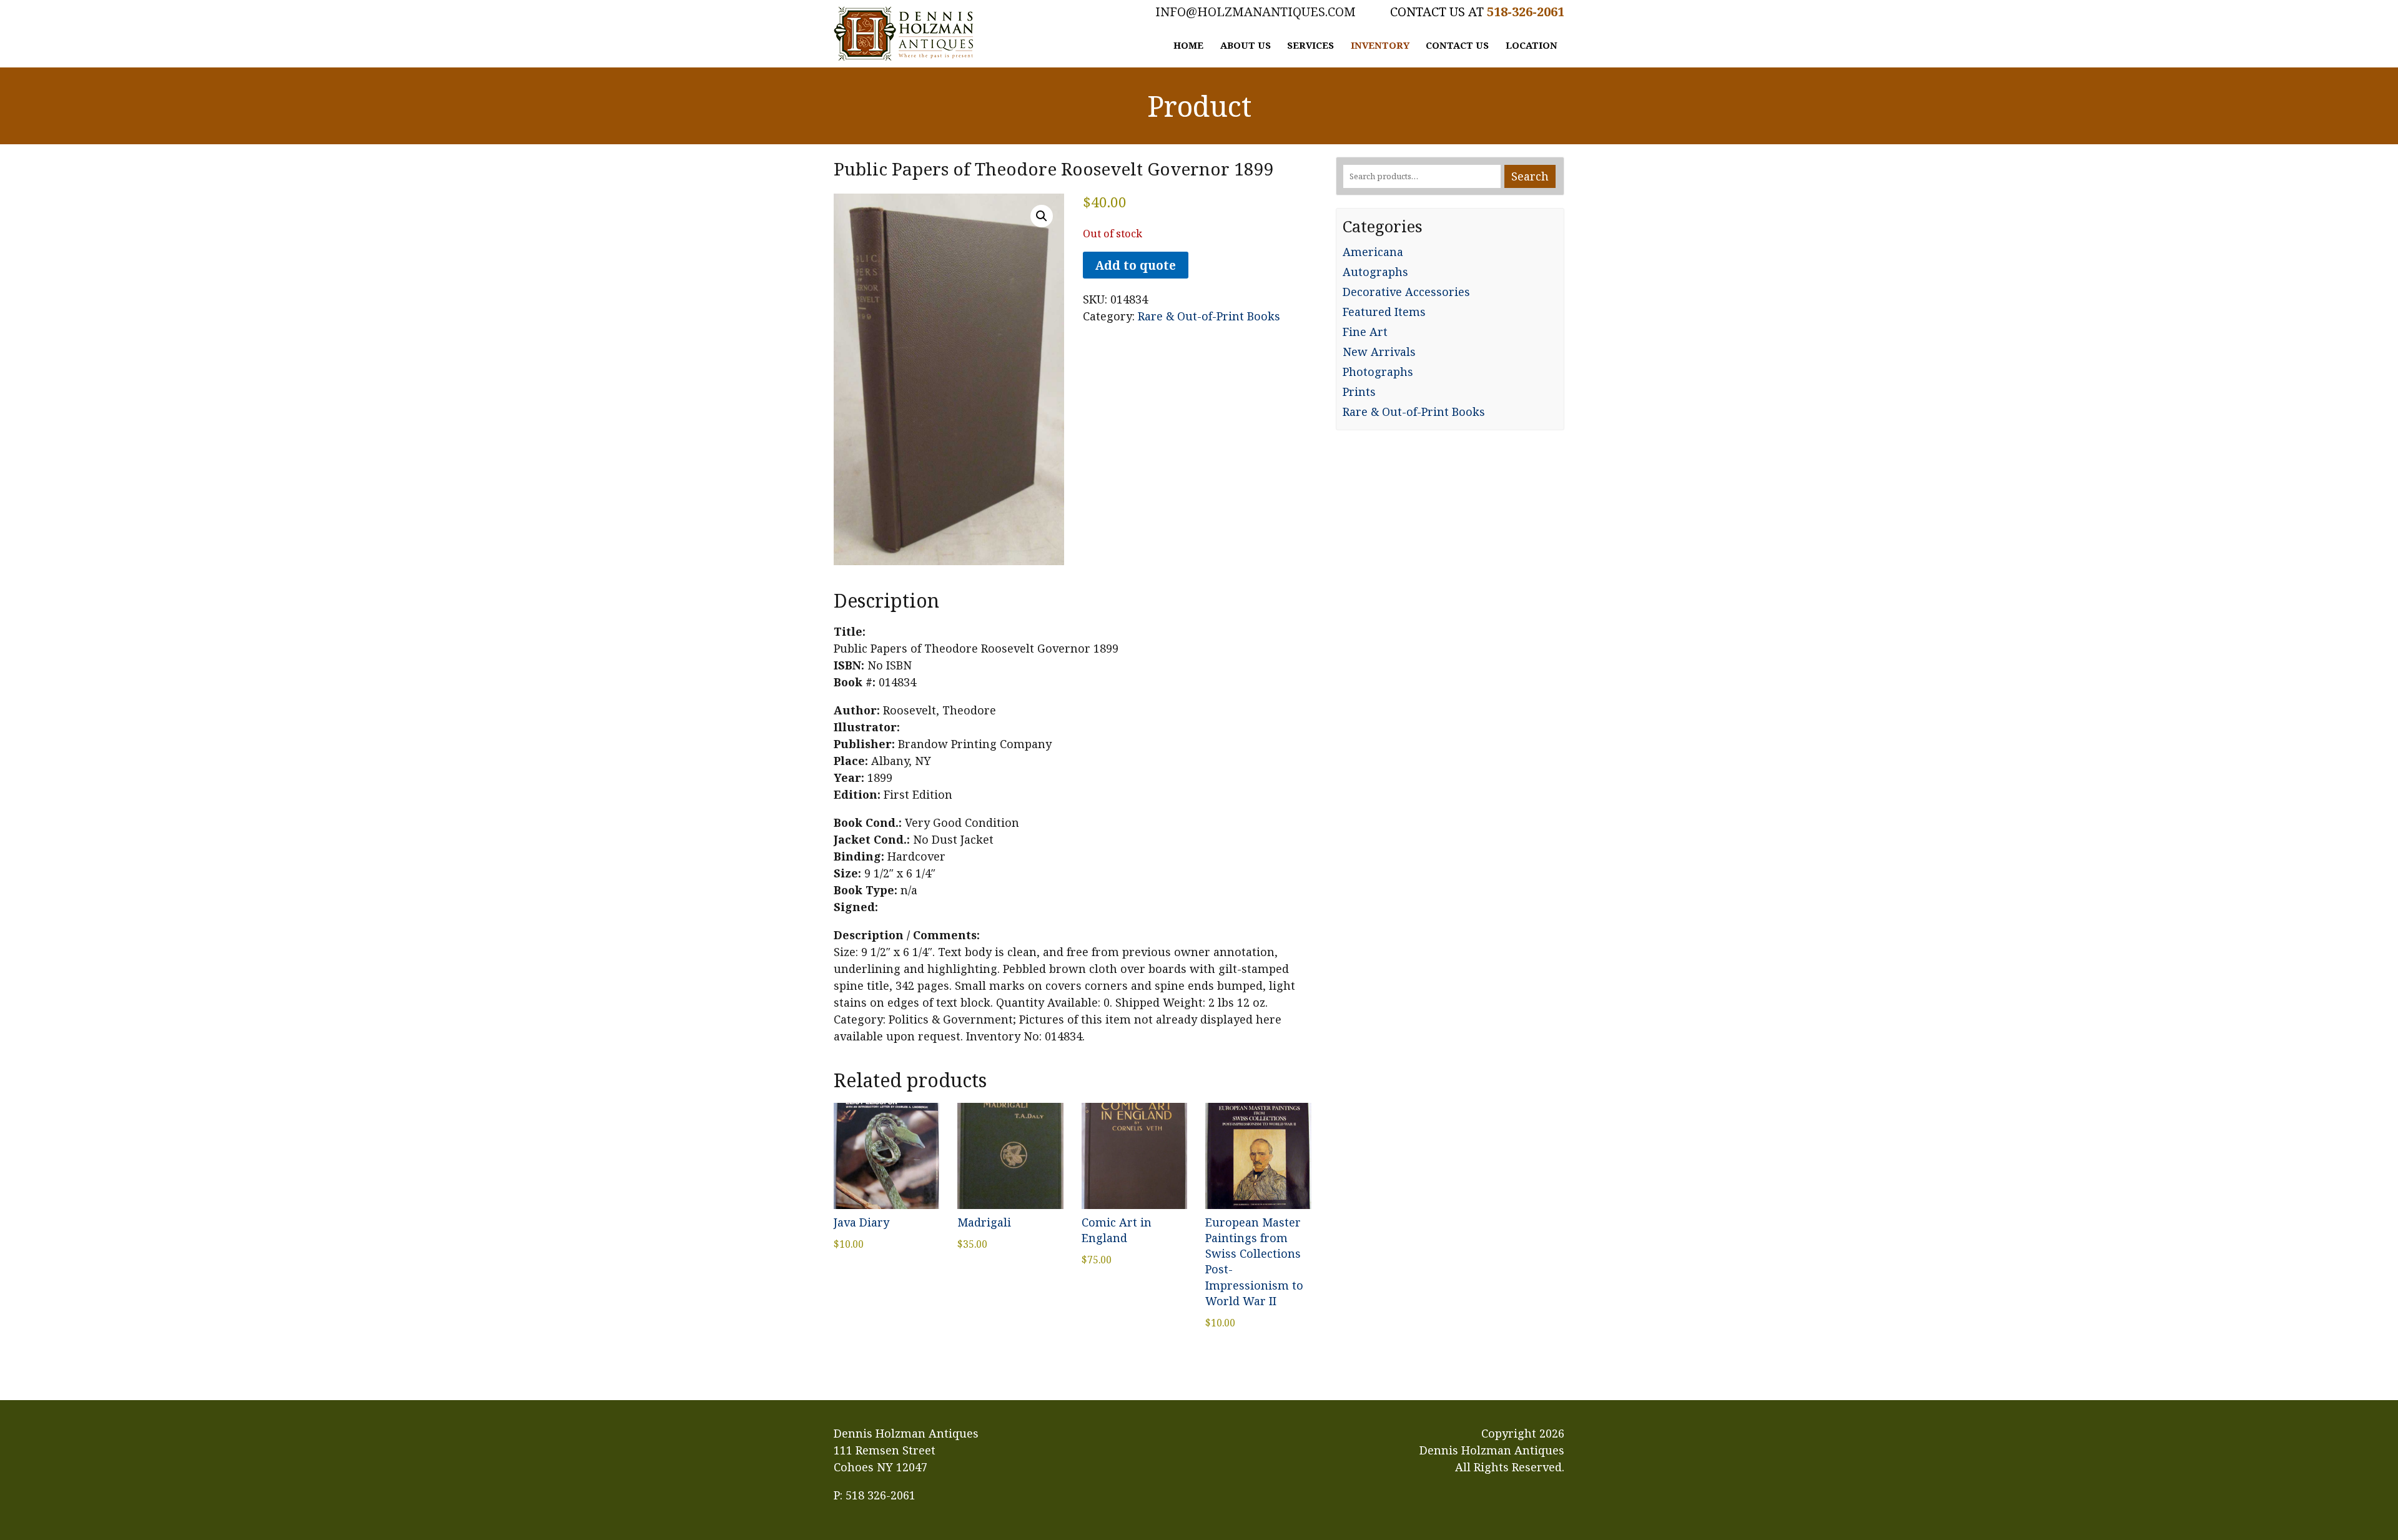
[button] (1042, 216)
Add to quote (1135, 265)
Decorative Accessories (1406, 292)
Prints (1359, 392)
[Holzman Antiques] (904, 34)
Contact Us (1457, 45)
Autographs (1375, 272)
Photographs (1378, 372)
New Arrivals (1379, 352)
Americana (1373, 252)
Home (1188, 45)
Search (1530, 176)
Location (1532, 45)
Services (1310, 45)
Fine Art (1365, 332)
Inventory (1380, 45)
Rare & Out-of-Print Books (1209, 316)
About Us (1246, 45)
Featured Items (1384, 312)
